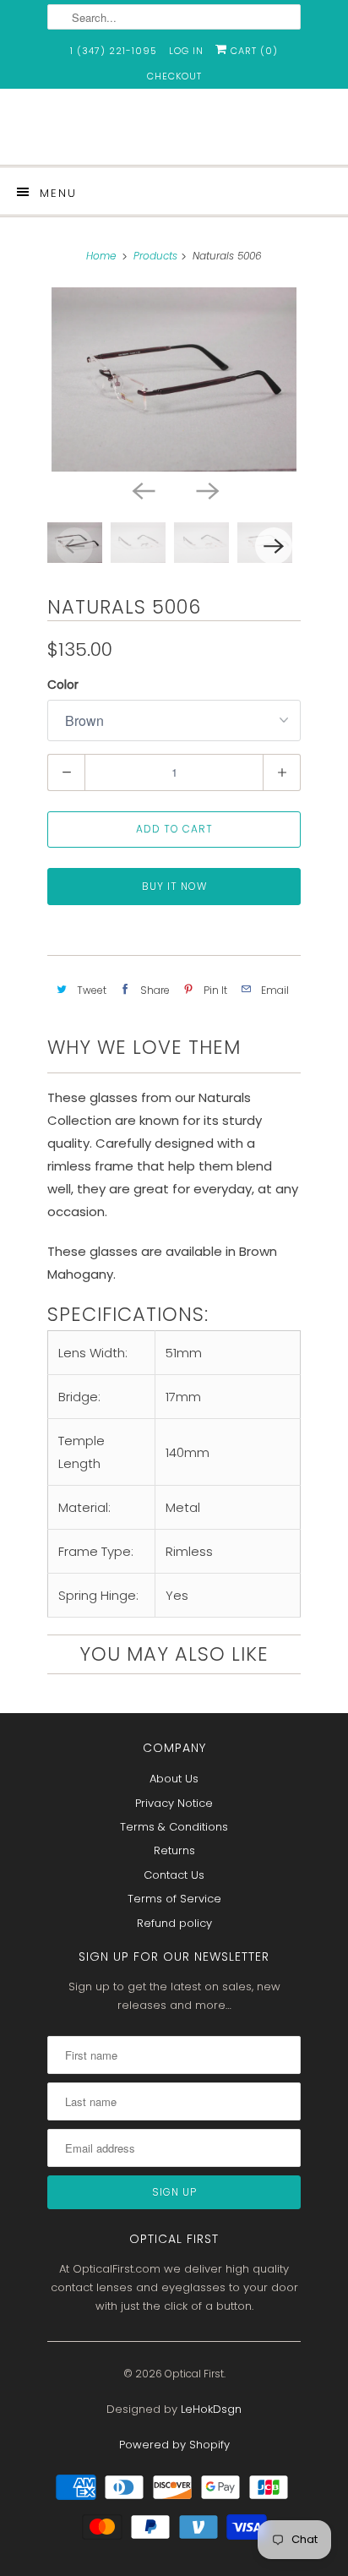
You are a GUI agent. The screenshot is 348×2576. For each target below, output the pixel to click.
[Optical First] (174, 133)
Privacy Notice (174, 1803)
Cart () (253, 51)
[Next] (206, 490)
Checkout (174, 76)
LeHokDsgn (211, 2409)
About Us (174, 1779)
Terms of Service (174, 1899)
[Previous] (142, 490)
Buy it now (174, 886)
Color (63, 685)
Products (155, 256)
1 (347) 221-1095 (114, 51)
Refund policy (174, 1923)
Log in (186, 51)
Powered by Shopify (174, 2445)
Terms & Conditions (174, 1827)
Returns (174, 1850)
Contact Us (174, 1875)
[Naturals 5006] (174, 379)
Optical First (194, 2374)
